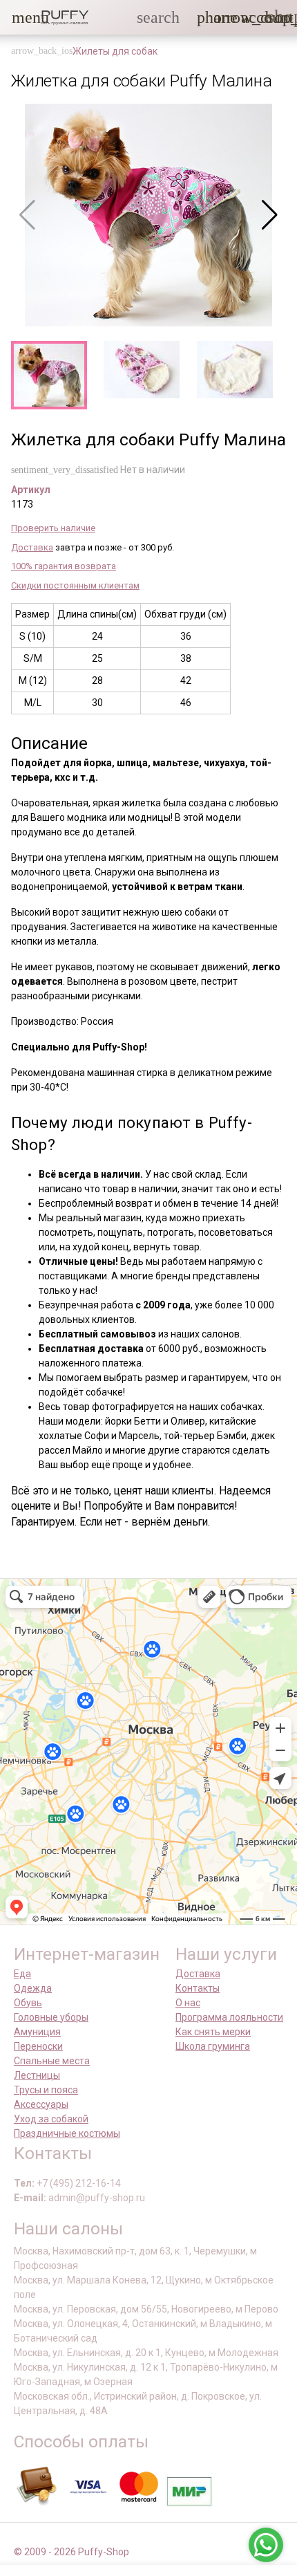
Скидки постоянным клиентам (75, 585)
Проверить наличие (53, 528)
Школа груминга (213, 2046)
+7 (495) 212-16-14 (79, 2183)
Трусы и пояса (46, 2090)
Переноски (38, 2046)
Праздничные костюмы (67, 2133)
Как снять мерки (213, 2032)
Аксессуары (41, 2104)
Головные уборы (51, 2017)
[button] (20, 17)
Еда (22, 1974)
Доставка (32, 547)
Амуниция (37, 2032)
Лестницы (37, 2075)
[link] (249, 17)
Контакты (198, 1988)
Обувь (28, 2003)
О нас (188, 2003)
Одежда (33, 1988)
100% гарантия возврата (64, 566)
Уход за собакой (51, 2119)
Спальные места (52, 2061)
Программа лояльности (229, 2017)
